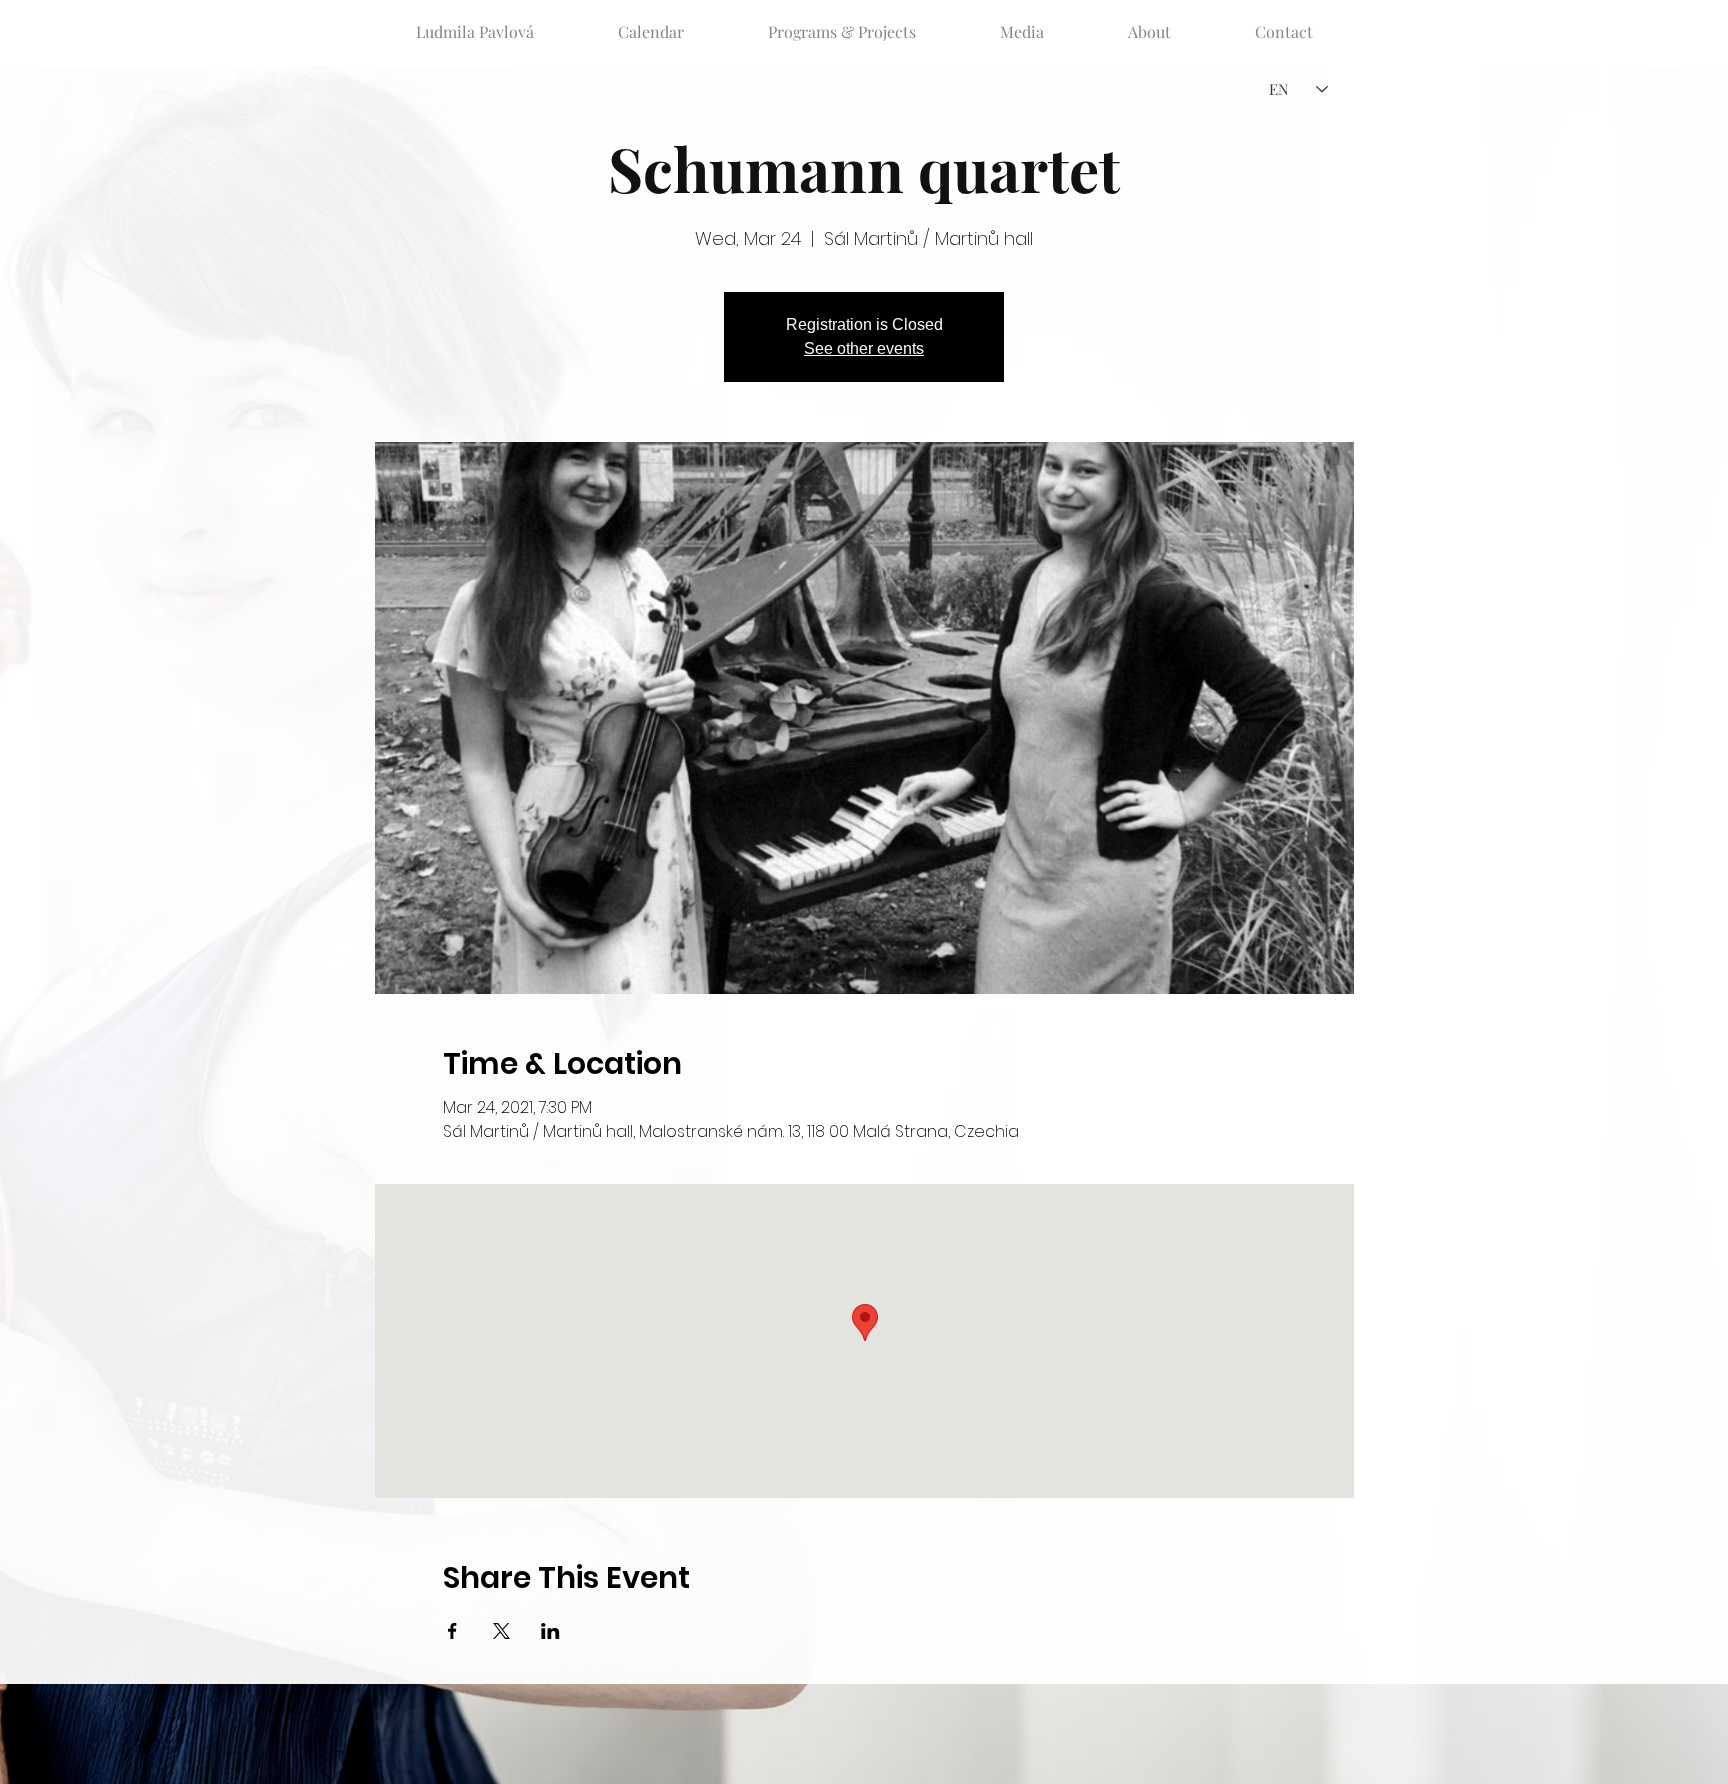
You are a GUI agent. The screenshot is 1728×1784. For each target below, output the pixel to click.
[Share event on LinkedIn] (550, 1631)
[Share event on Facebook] (452, 1631)
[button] (842, 23)
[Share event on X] (501, 1631)
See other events (864, 348)
